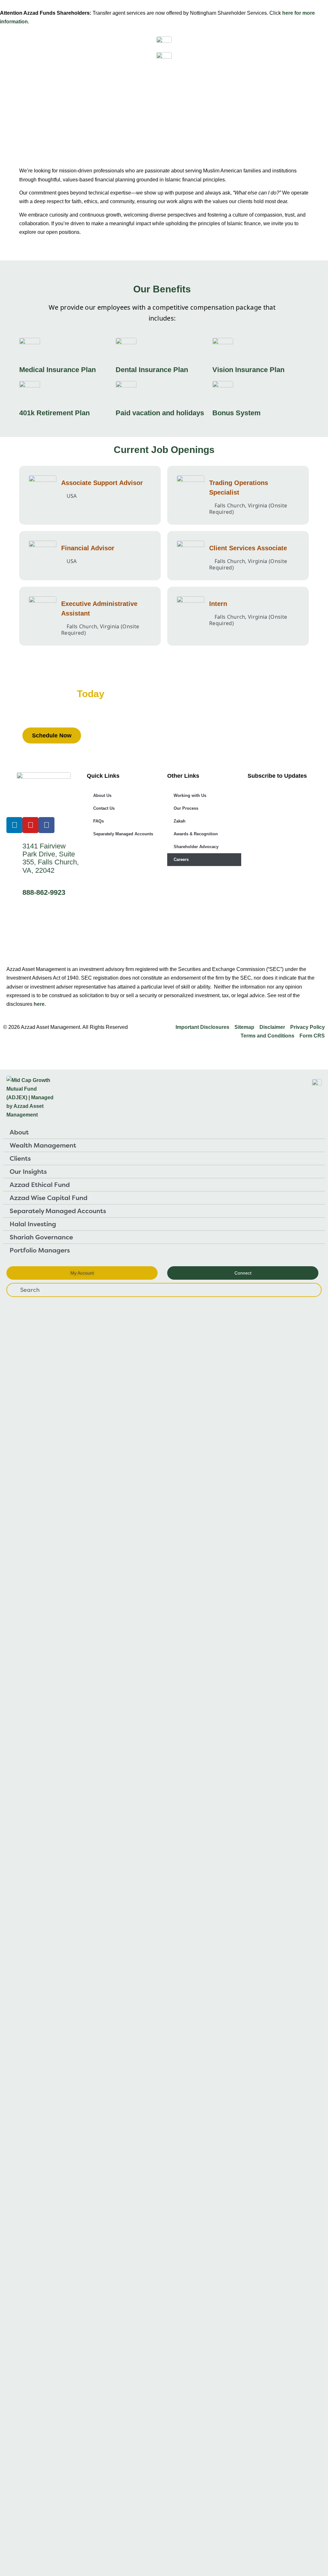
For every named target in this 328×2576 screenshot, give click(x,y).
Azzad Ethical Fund (40, 1185)
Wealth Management (43, 1145)
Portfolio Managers (40, 1250)
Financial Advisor (88, 548)
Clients (20, 1158)
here (39, 1004)
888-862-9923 (44, 892)
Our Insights (28, 1171)
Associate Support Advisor (102, 483)
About (19, 1132)
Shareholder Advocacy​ (196, 847)
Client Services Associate (248, 548)
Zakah (180, 821)
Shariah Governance (41, 1237)
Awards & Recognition (196, 834)
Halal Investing (33, 1224)
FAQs (98, 821)
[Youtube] (30, 825)
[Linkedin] (14, 825)
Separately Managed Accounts (123, 834)
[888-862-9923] (14, 894)
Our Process (186, 808)
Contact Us (104, 808)
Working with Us (190, 795)
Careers (181, 859)
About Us (102, 795)
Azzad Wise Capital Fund (49, 1198)
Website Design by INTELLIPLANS (45, 1051)
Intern (218, 604)
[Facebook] (46, 825)
